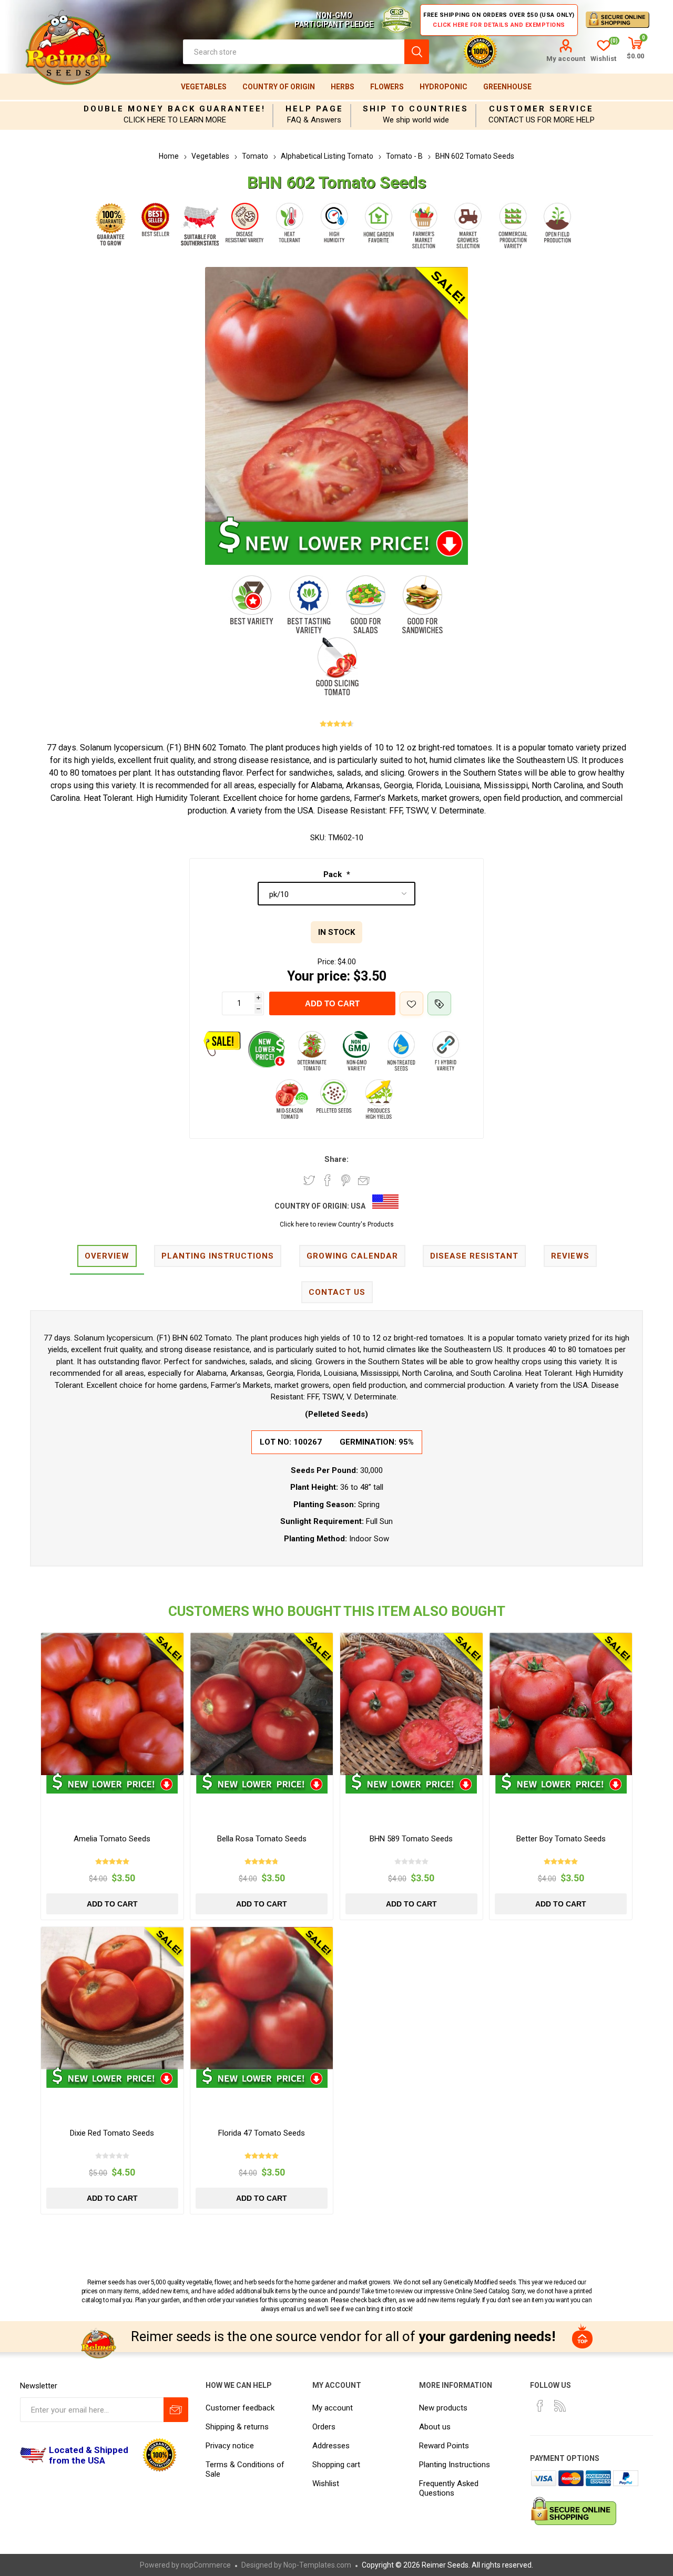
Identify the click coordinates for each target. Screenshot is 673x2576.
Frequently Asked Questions (449, 2488)
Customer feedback (240, 2408)
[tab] (107, 1257)
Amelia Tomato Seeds (112, 1839)
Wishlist (326, 2484)
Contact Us (337, 1292)
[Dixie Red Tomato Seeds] (112, 1998)
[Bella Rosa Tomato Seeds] (262, 1704)
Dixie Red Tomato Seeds (112, 2133)
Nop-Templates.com (317, 2565)
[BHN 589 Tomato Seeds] (411, 1704)
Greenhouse (507, 87)
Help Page (314, 109)
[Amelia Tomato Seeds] (112, 1704)
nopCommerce (206, 2565)
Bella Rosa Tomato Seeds (262, 1839)
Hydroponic (443, 87)
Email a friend (364, 1180)
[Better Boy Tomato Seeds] (561, 1704)
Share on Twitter (309, 1180)
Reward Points (444, 2446)
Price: (327, 962)
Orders (324, 2427)
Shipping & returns (237, 2427)
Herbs (343, 87)
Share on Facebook (328, 1180)
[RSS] (560, 2406)
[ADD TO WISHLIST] (411, 1003)
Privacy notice (230, 2446)
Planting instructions (218, 1256)
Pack (334, 874)
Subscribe (176, 2410)
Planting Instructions (455, 2465)
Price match (439, 1003)
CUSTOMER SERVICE (541, 109)
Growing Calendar (352, 1256)
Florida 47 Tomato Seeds (262, 2133)
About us (435, 2427)
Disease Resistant (474, 1256)
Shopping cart (336, 2465)
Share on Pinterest (346, 1180)
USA (358, 1206)
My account (566, 59)
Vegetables (204, 87)
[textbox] (294, 52)
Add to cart (332, 1003)
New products (443, 2408)
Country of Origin (279, 87)
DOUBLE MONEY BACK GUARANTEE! (175, 109)
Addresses (331, 2446)
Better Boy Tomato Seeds (561, 1839)
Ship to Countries (416, 109)
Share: (336, 1159)
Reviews (570, 1256)
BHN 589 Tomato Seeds (411, 1839)
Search (417, 52)
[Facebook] (540, 2406)
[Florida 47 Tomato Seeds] (262, 1998)
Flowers (387, 87)
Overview (107, 1256)
